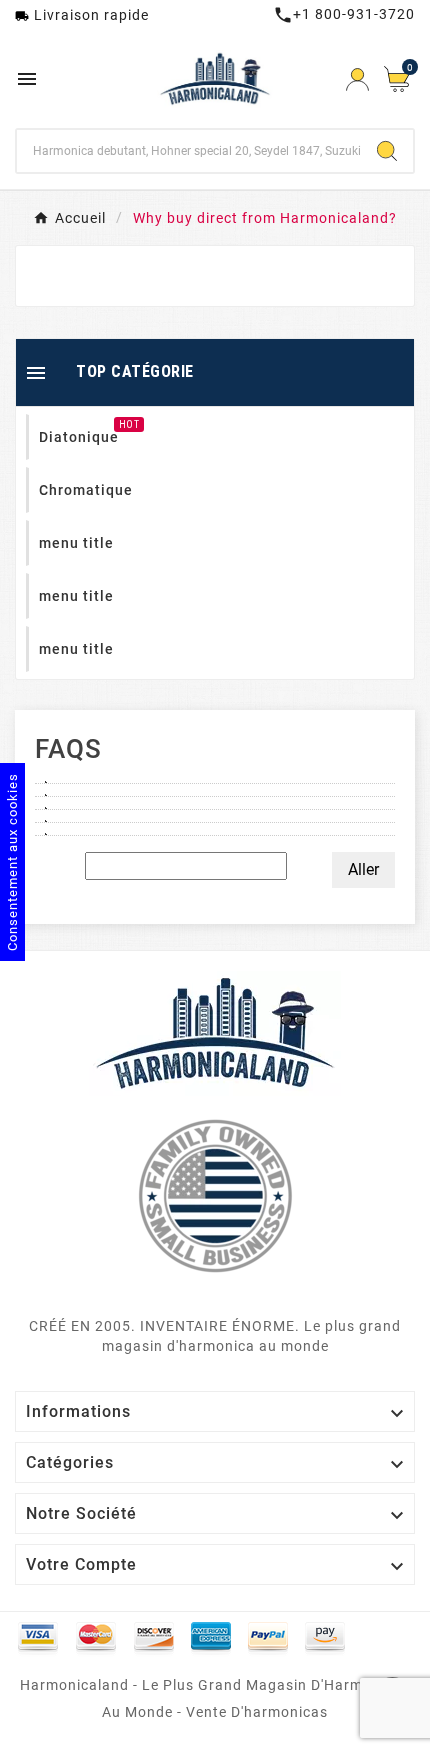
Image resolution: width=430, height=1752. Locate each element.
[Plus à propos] (215, 777)
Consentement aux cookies (12, 862)
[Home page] (215, 1032)
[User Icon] (357, 79)
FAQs (68, 749)
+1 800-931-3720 (344, 14)
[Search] (387, 151)
